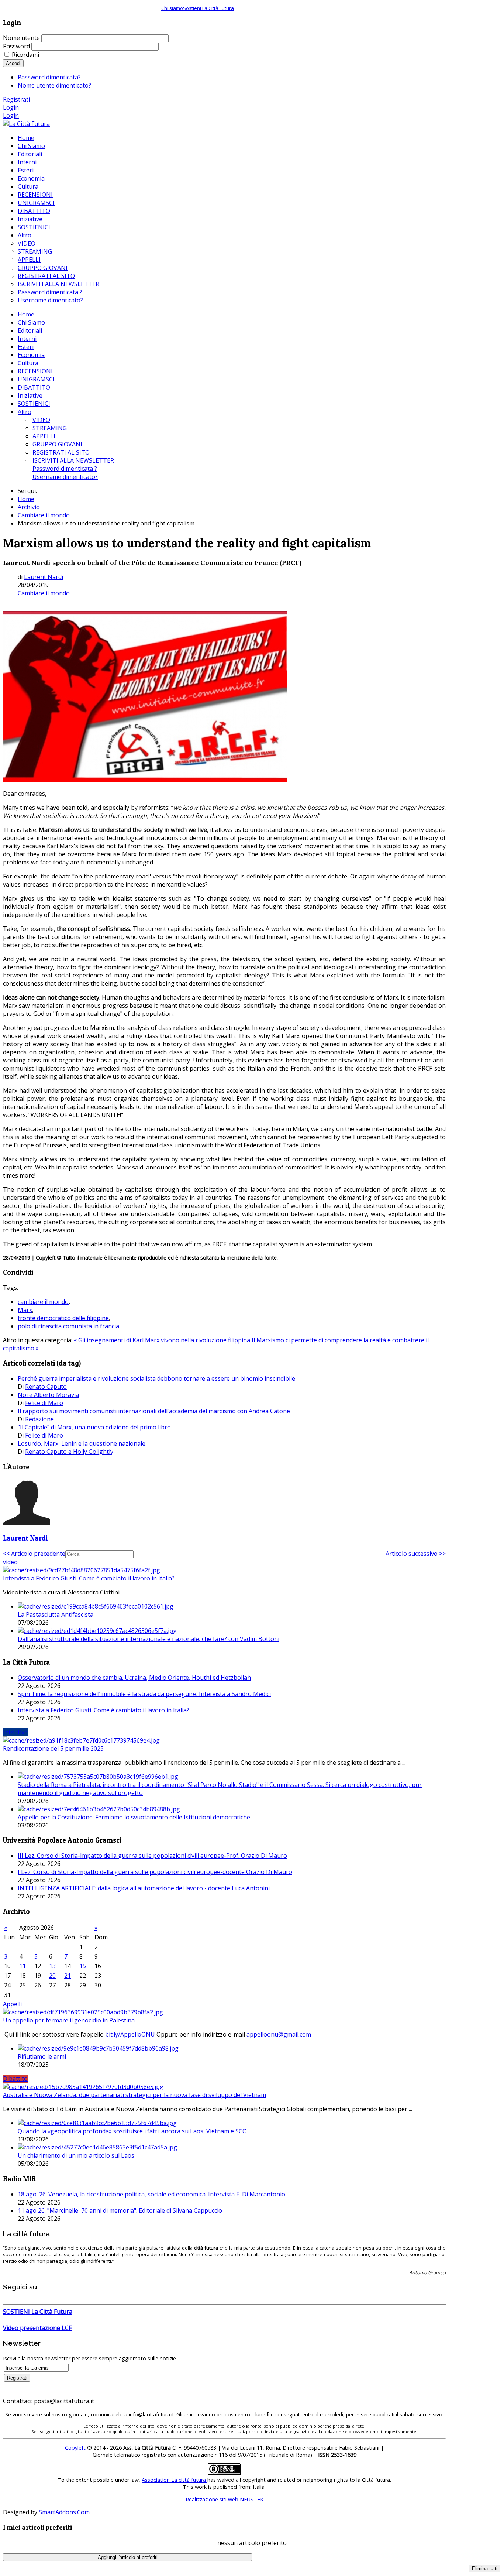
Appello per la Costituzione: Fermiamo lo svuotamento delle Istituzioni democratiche (134, 1817)
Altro (25, 412)
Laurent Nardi (44, 577)
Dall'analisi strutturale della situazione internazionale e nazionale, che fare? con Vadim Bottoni (149, 1639)
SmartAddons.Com (64, 2512)
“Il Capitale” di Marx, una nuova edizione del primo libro (94, 1427)
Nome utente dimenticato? (54, 85)
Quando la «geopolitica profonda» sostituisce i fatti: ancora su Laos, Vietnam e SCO (132, 2131)
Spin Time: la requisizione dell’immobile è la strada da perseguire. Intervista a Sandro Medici (144, 1694)
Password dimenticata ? (65, 469)
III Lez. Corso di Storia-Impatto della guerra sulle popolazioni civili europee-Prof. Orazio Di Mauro (152, 1856)
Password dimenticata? (49, 77)
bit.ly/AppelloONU (130, 2034)
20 (52, 1976)
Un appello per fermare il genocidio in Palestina (69, 2020)
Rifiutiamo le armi (42, 2056)
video (10, 1562)
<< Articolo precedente (34, 1554)
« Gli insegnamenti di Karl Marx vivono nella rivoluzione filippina (163, 1340)
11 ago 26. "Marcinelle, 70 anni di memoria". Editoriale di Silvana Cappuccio (120, 2210)
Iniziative (30, 395)
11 (23, 1966)
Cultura (28, 363)
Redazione (39, 1419)
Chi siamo (172, 8)
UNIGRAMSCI (36, 379)
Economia (31, 355)
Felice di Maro (44, 1403)
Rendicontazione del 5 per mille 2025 (53, 1748)
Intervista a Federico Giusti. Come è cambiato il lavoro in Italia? (89, 1578)
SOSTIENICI (34, 404)
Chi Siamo (31, 322)
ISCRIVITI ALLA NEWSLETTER (73, 460)
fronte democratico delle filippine (63, 1318)
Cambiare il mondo (44, 515)
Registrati (16, 99)
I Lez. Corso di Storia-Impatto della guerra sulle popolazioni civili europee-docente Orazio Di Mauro (155, 1872)
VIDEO (41, 420)
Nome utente (21, 38)
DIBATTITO (34, 387)
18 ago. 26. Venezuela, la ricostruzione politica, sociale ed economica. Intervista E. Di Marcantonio (151, 2194)
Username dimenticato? (65, 477)
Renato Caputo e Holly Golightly (69, 1452)
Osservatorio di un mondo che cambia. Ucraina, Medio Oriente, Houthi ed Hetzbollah (134, 1678)
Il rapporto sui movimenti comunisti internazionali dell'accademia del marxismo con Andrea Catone (154, 1411)
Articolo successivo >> (416, 1554)
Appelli (12, 2004)
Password (16, 46)
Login (11, 107)
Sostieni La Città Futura (208, 8)
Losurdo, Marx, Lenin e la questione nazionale (82, 1443)
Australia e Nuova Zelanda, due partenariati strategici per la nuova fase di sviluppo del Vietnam (134, 2095)
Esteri (26, 347)
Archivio (29, 507)
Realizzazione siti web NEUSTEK (225, 2499)
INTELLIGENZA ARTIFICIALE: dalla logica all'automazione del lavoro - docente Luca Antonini (144, 1888)
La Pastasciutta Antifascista (56, 1614)
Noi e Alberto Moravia (48, 1395)
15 (83, 1966)
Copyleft (75, 2448)
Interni (27, 339)
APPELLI (44, 436)
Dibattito (15, 2079)
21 (68, 1976)
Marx (25, 1310)
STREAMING (50, 428)
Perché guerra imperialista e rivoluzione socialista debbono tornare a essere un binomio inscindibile (156, 1378)
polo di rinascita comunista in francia (68, 1326)
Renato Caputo (46, 1387)
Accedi (13, 63)
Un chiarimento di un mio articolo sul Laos (76, 2155)
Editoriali (30, 330)
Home (26, 314)
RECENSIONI (35, 371)
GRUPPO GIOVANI (57, 444)
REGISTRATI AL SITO (61, 452)
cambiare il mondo (43, 1302)
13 (52, 1966)
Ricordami (25, 55)
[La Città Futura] (26, 124)
